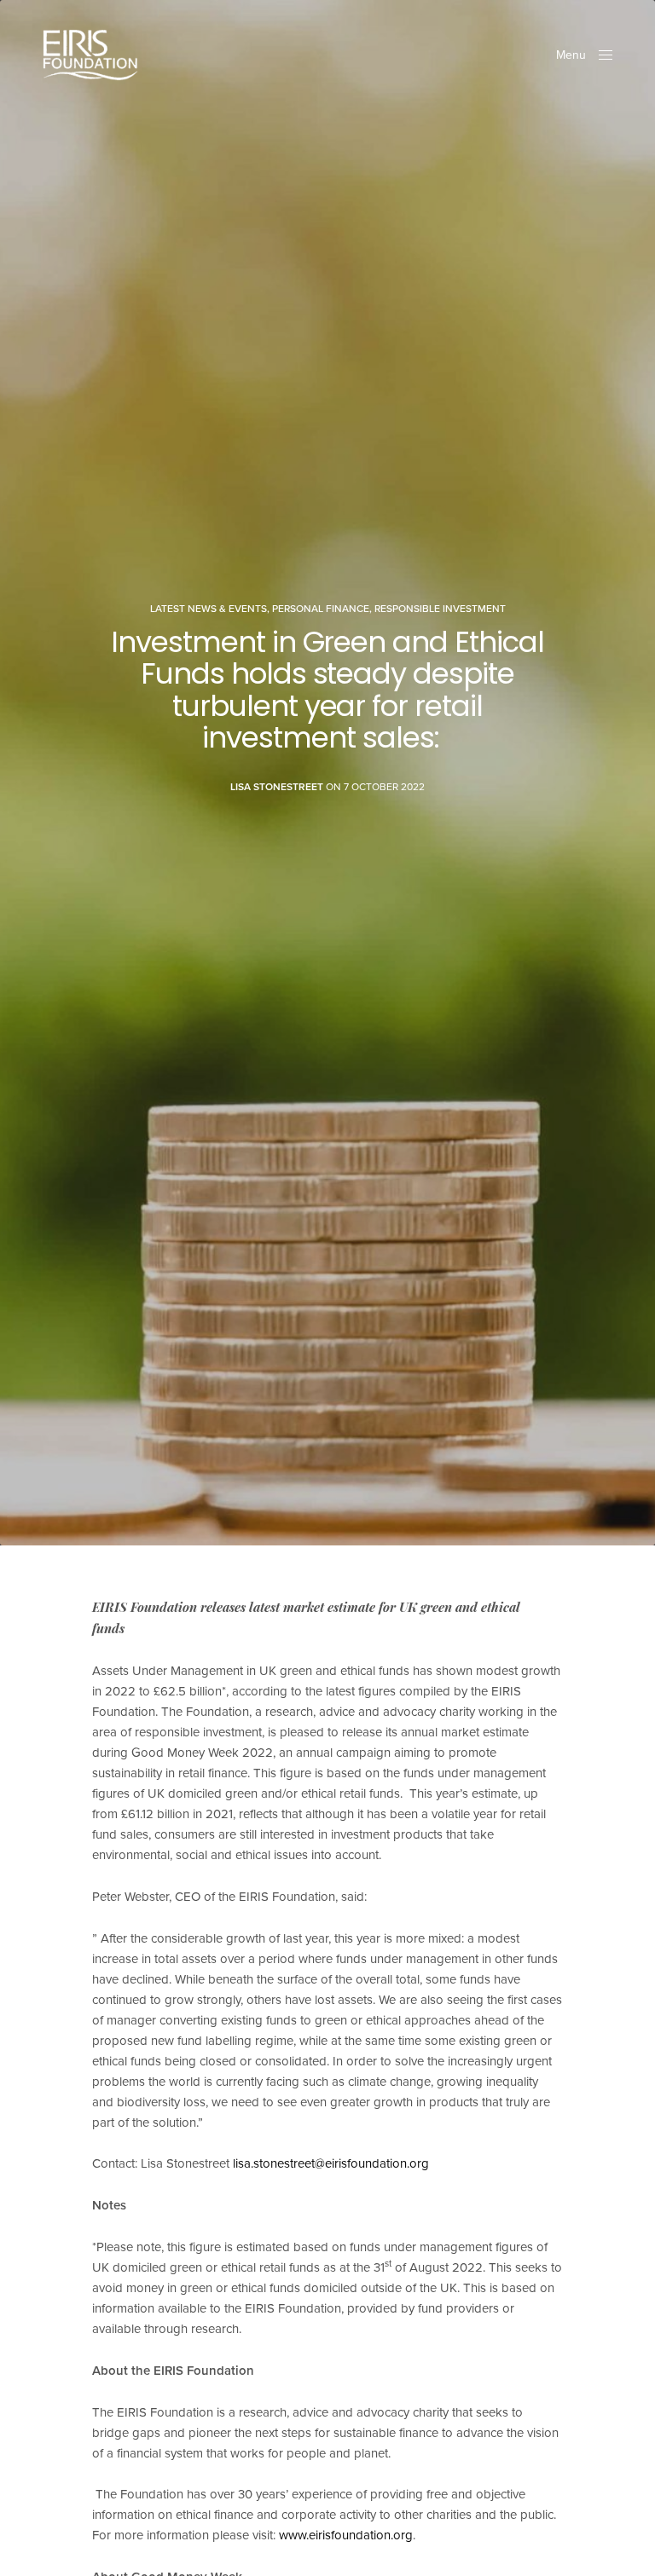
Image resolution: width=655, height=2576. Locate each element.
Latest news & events (209, 609)
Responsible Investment (440, 609)
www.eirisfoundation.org (346, 2535)
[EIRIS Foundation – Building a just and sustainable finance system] (90, 55)
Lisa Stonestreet (277, 787)
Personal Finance (321, 609)
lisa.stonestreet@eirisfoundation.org (331, 2163)
